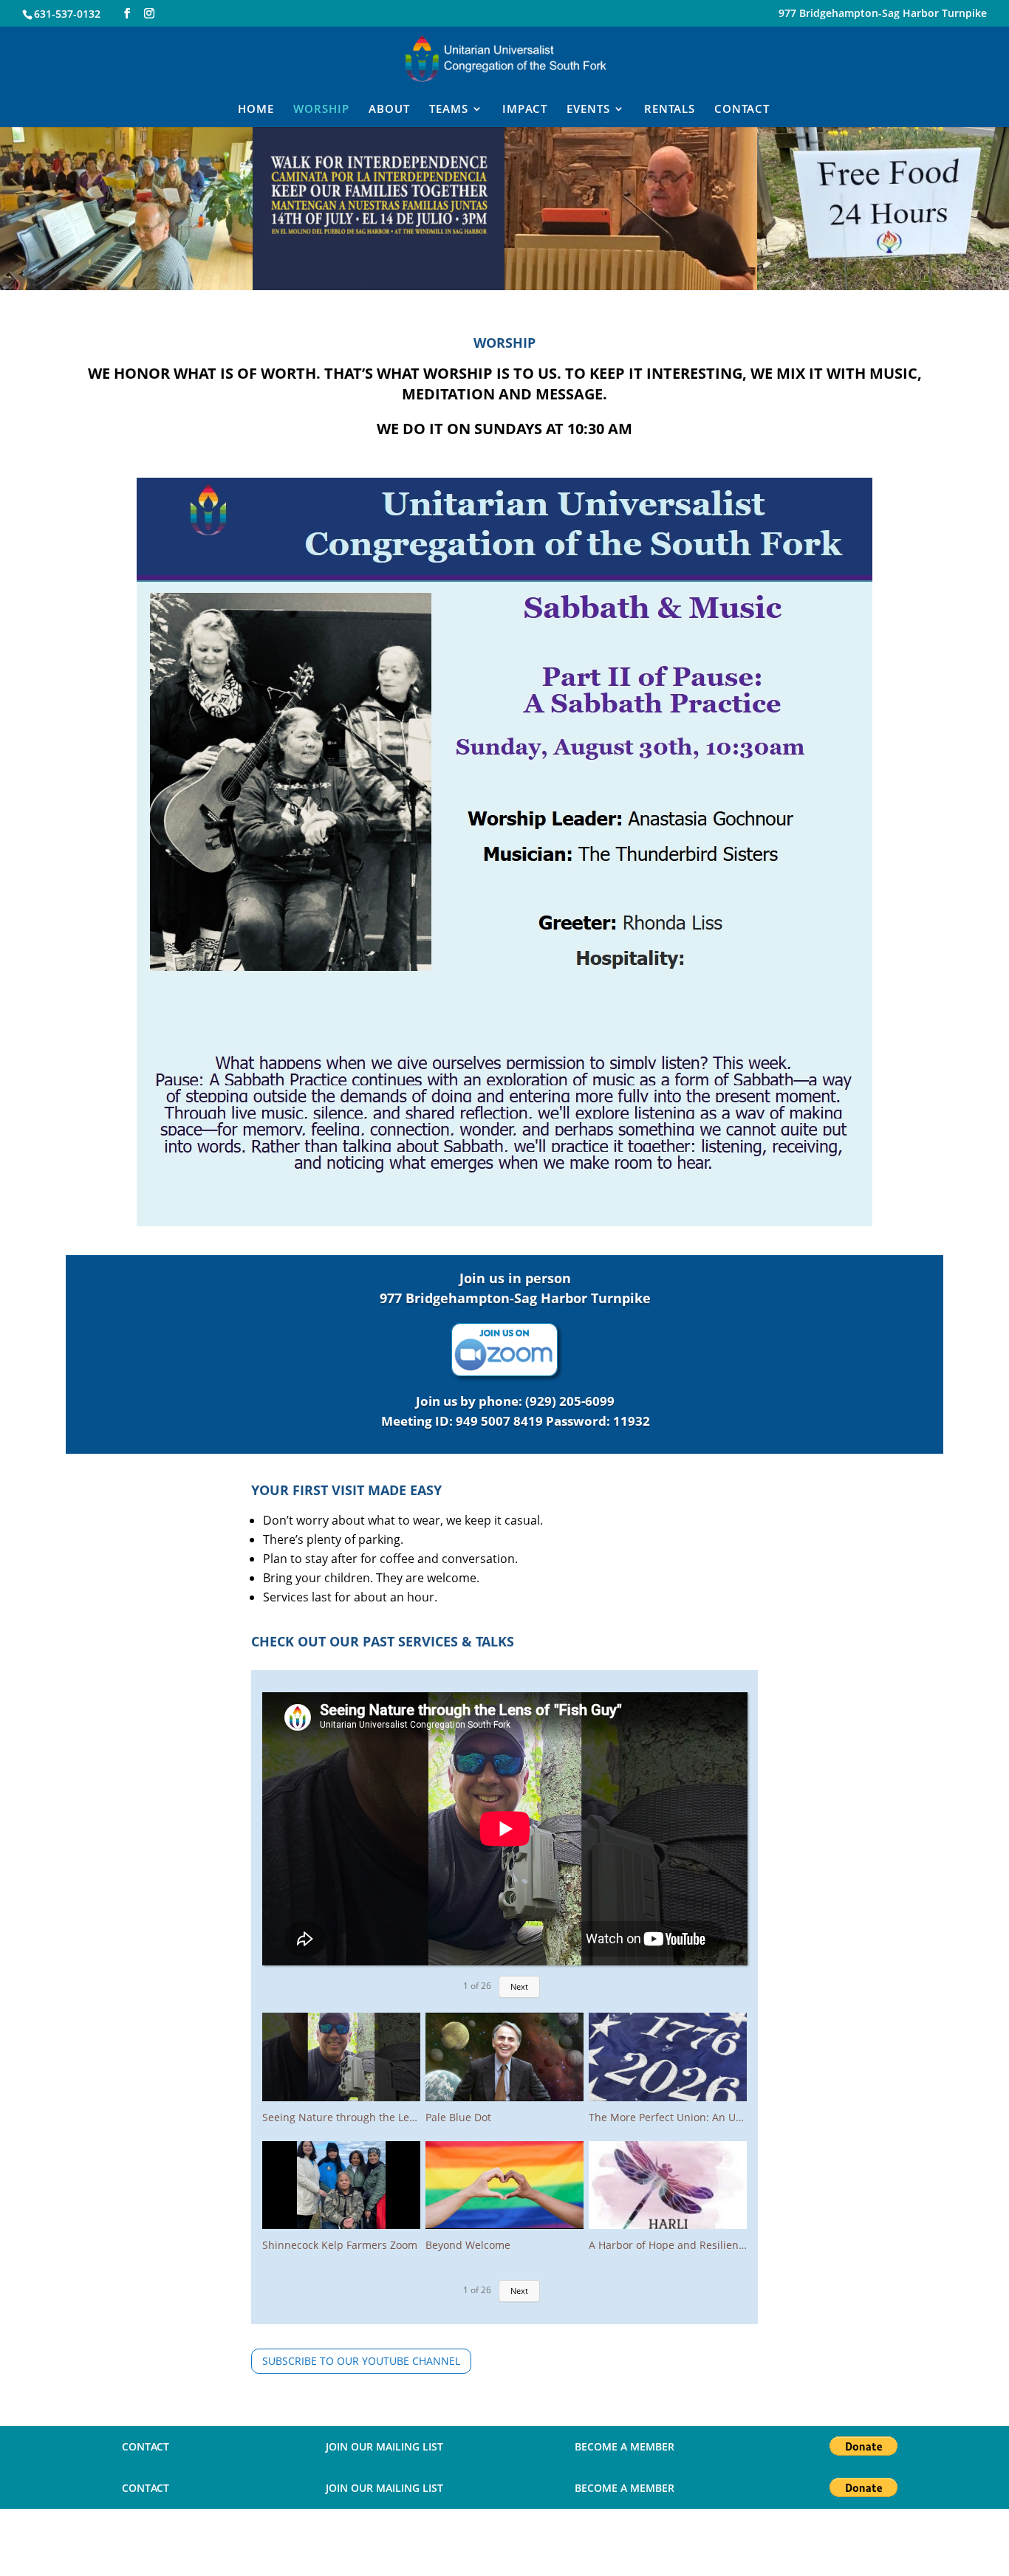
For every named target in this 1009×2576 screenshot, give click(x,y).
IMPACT (525, 110)
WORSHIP (321, 110)
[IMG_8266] (631, 286)
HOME (256, 110)
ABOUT (389, 110)
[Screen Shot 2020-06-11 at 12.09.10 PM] (379, 286)
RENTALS (670, 110)
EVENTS (588, 110)
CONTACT (742, 110)
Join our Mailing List (384, 2446)
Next (519, 1986)
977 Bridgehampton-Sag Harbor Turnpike (883, 14)
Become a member (625, 2446)
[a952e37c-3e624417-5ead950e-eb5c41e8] (126, 286)
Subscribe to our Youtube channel (361, 2361)
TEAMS (449, 110)
